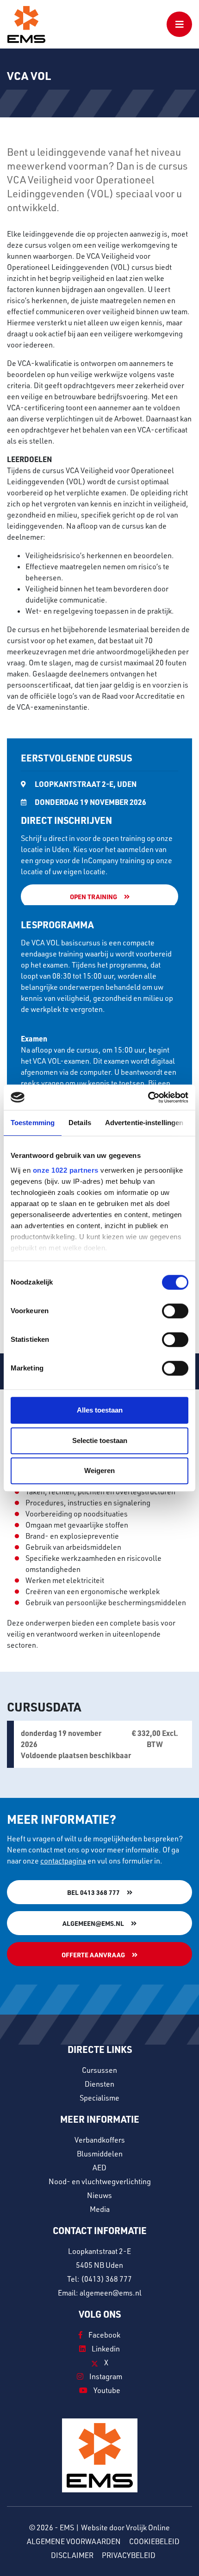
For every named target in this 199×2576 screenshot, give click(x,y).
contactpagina (63, 1861)
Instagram (105, 2376)
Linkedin (105, 2349)
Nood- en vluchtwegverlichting (100, 2181)
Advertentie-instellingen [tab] (144, 1123)
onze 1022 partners (66, 1170)
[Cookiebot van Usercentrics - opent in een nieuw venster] (148, 1097)
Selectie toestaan (100, 1440)
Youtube (106, 2390)
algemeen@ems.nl (93, 1923)
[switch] (175, 1311)
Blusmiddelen (100, 2154)
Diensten (99, 2084)
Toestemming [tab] (33, 1123)
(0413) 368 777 (106, 2279)
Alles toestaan (100, 1410)
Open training (93, 896)
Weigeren (99, 1471)
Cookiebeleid (154, 2541)
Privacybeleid (129, 2555)
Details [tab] (80, 1123)
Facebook (104, 2335)
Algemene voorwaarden (74, 2541)
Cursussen (99, 2070)
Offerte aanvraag (93, 1955)
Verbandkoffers (100, 2140)
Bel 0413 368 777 (93, 1892)
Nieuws (99, 2195)
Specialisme (99, 2098)
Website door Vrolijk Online (125, 2527)
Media (100, 2209)
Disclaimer (72, 2555)
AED (99, 2168)
